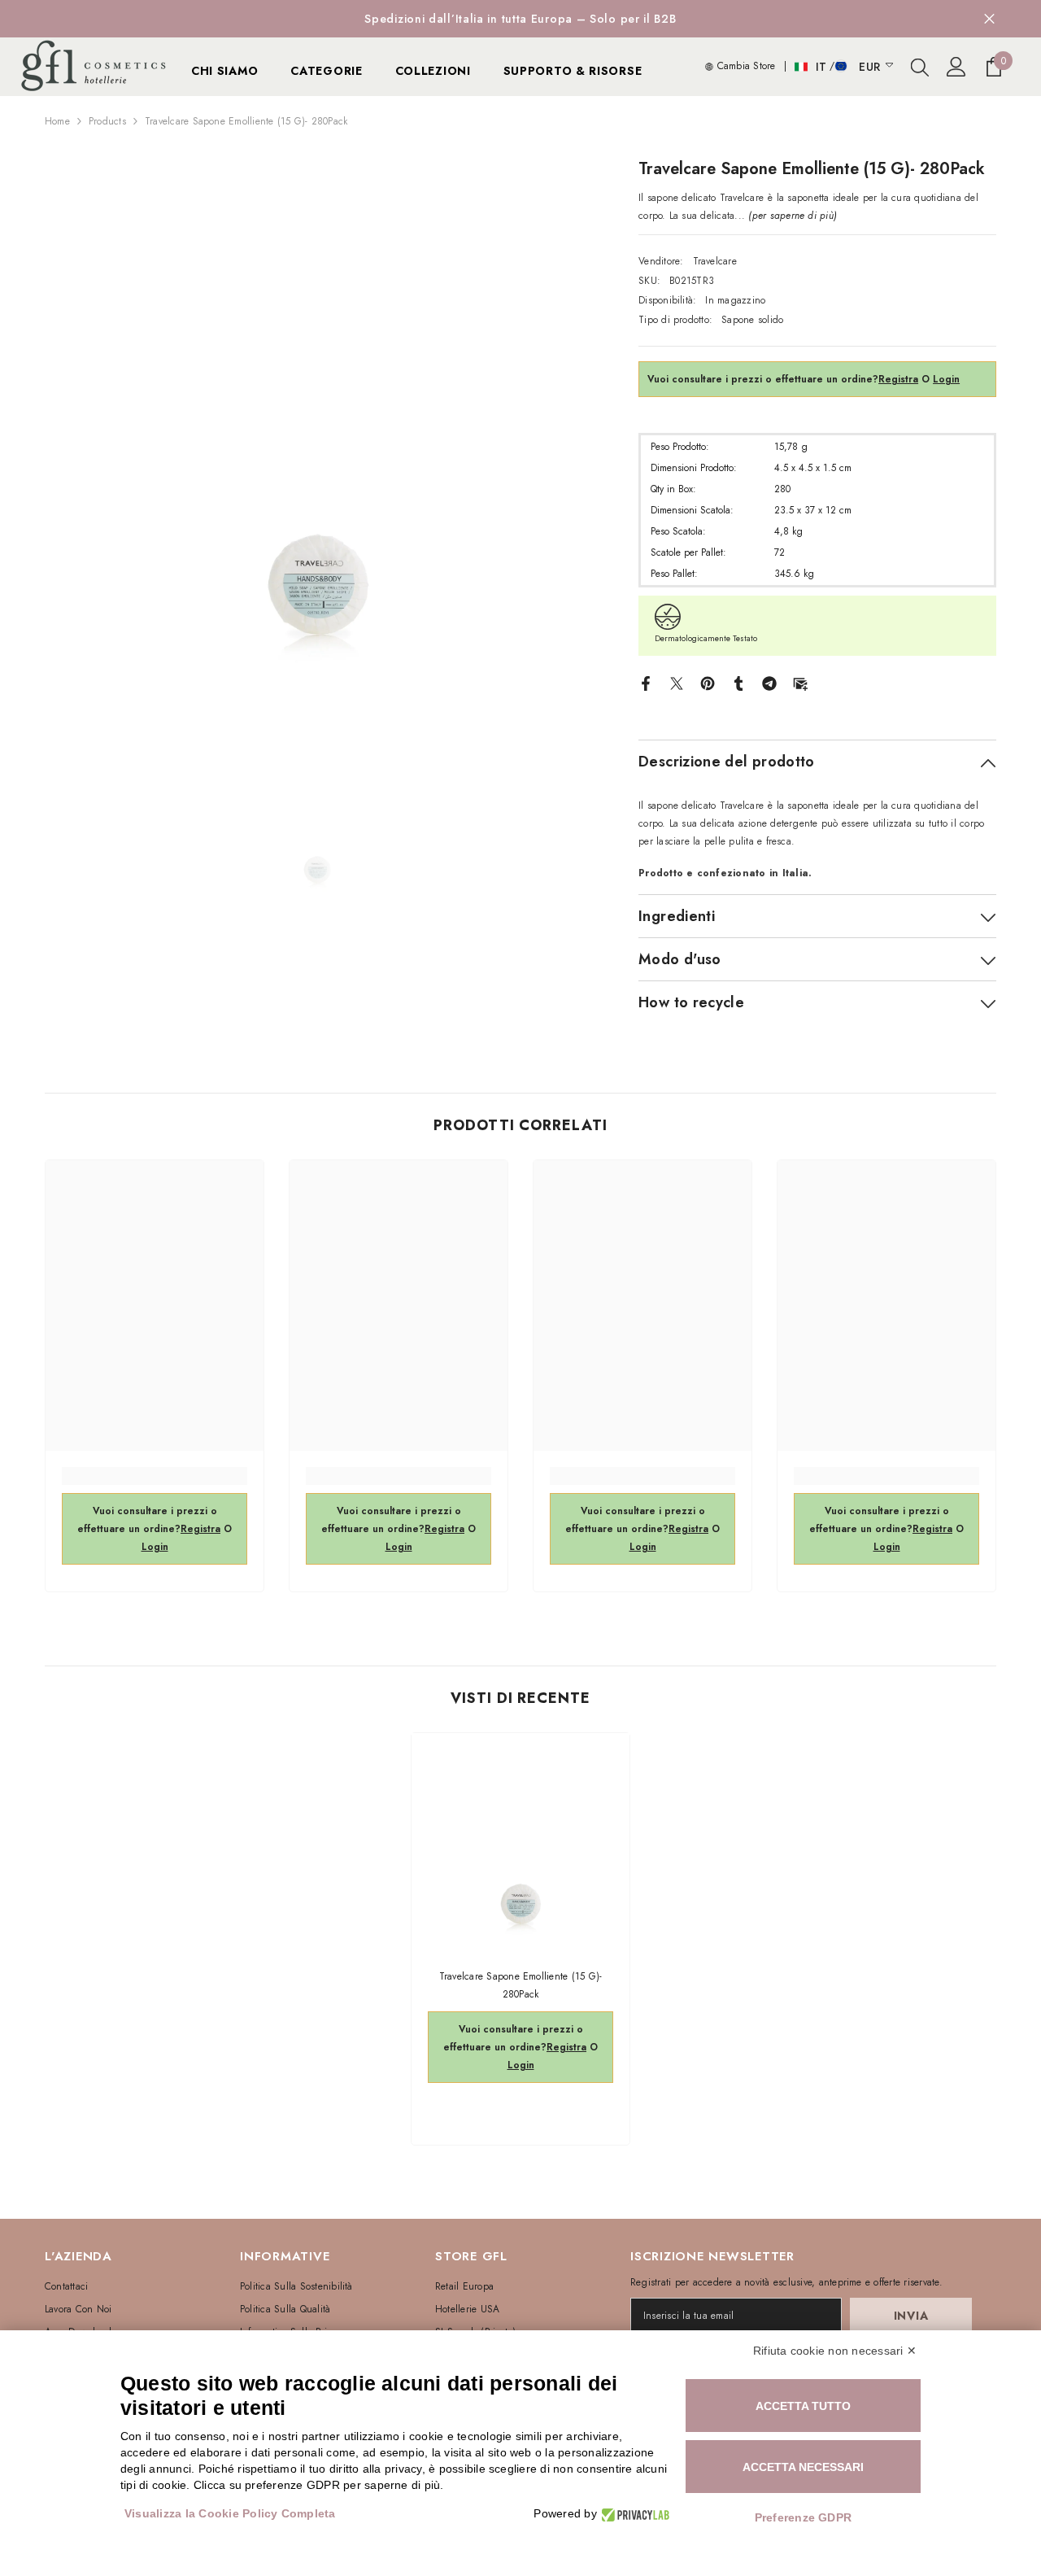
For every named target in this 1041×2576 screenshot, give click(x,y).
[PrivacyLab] (633, 2514)
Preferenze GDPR (804, 2517)
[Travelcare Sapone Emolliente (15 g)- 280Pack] (520, 1842)
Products (107, 121)
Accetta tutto (803, 2406)
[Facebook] (646, 683)
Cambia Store (744, 66)
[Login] (956, 67)
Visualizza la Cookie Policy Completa (230, 2513)
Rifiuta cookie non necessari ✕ (835, 2351)
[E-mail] (800, 683)
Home (57, 121)
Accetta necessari (803, 2467)
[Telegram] (769, 683)
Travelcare (715, 261)
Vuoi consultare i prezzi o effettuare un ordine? (783, 379)
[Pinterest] (708, 683)
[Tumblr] (738, 683)
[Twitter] (677, 683)
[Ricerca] (920, 67)
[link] (155, 1476)
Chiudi (989, 19)
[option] (318, 430)
